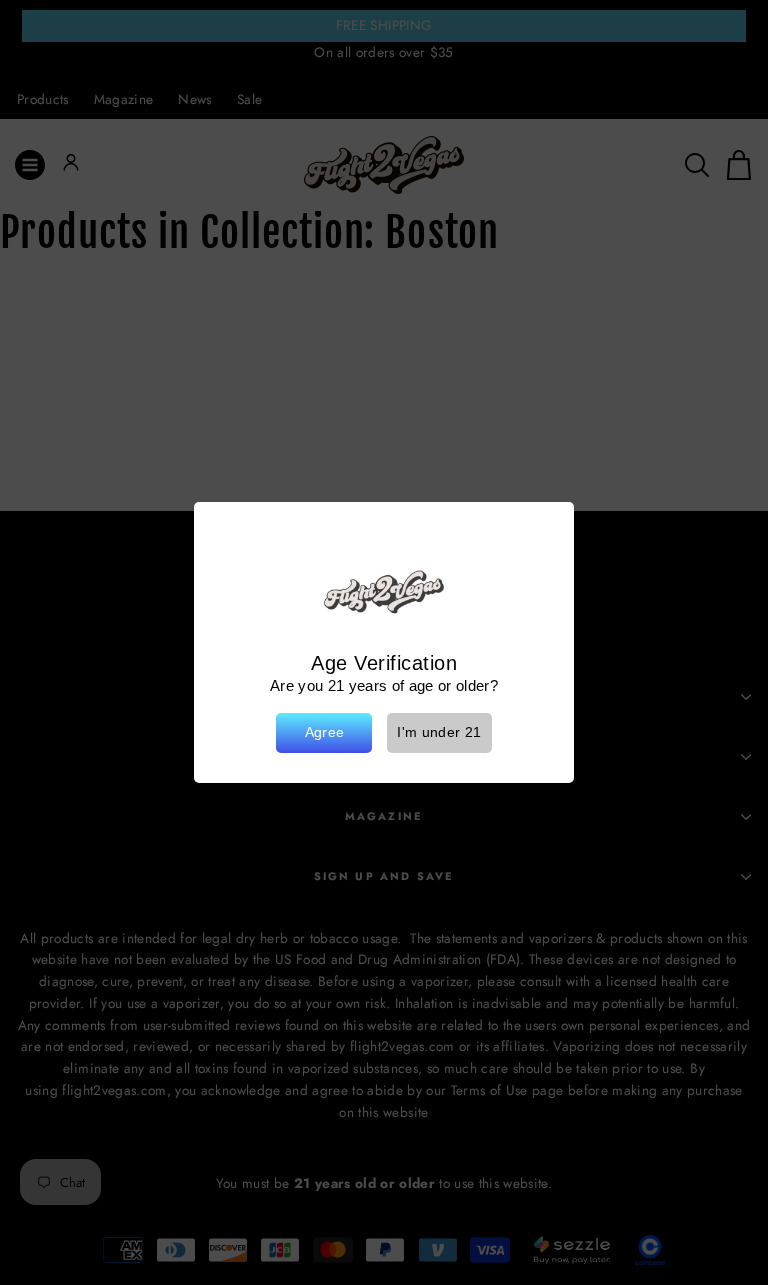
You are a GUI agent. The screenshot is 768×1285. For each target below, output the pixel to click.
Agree (325, 732)
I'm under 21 (439, 732)
